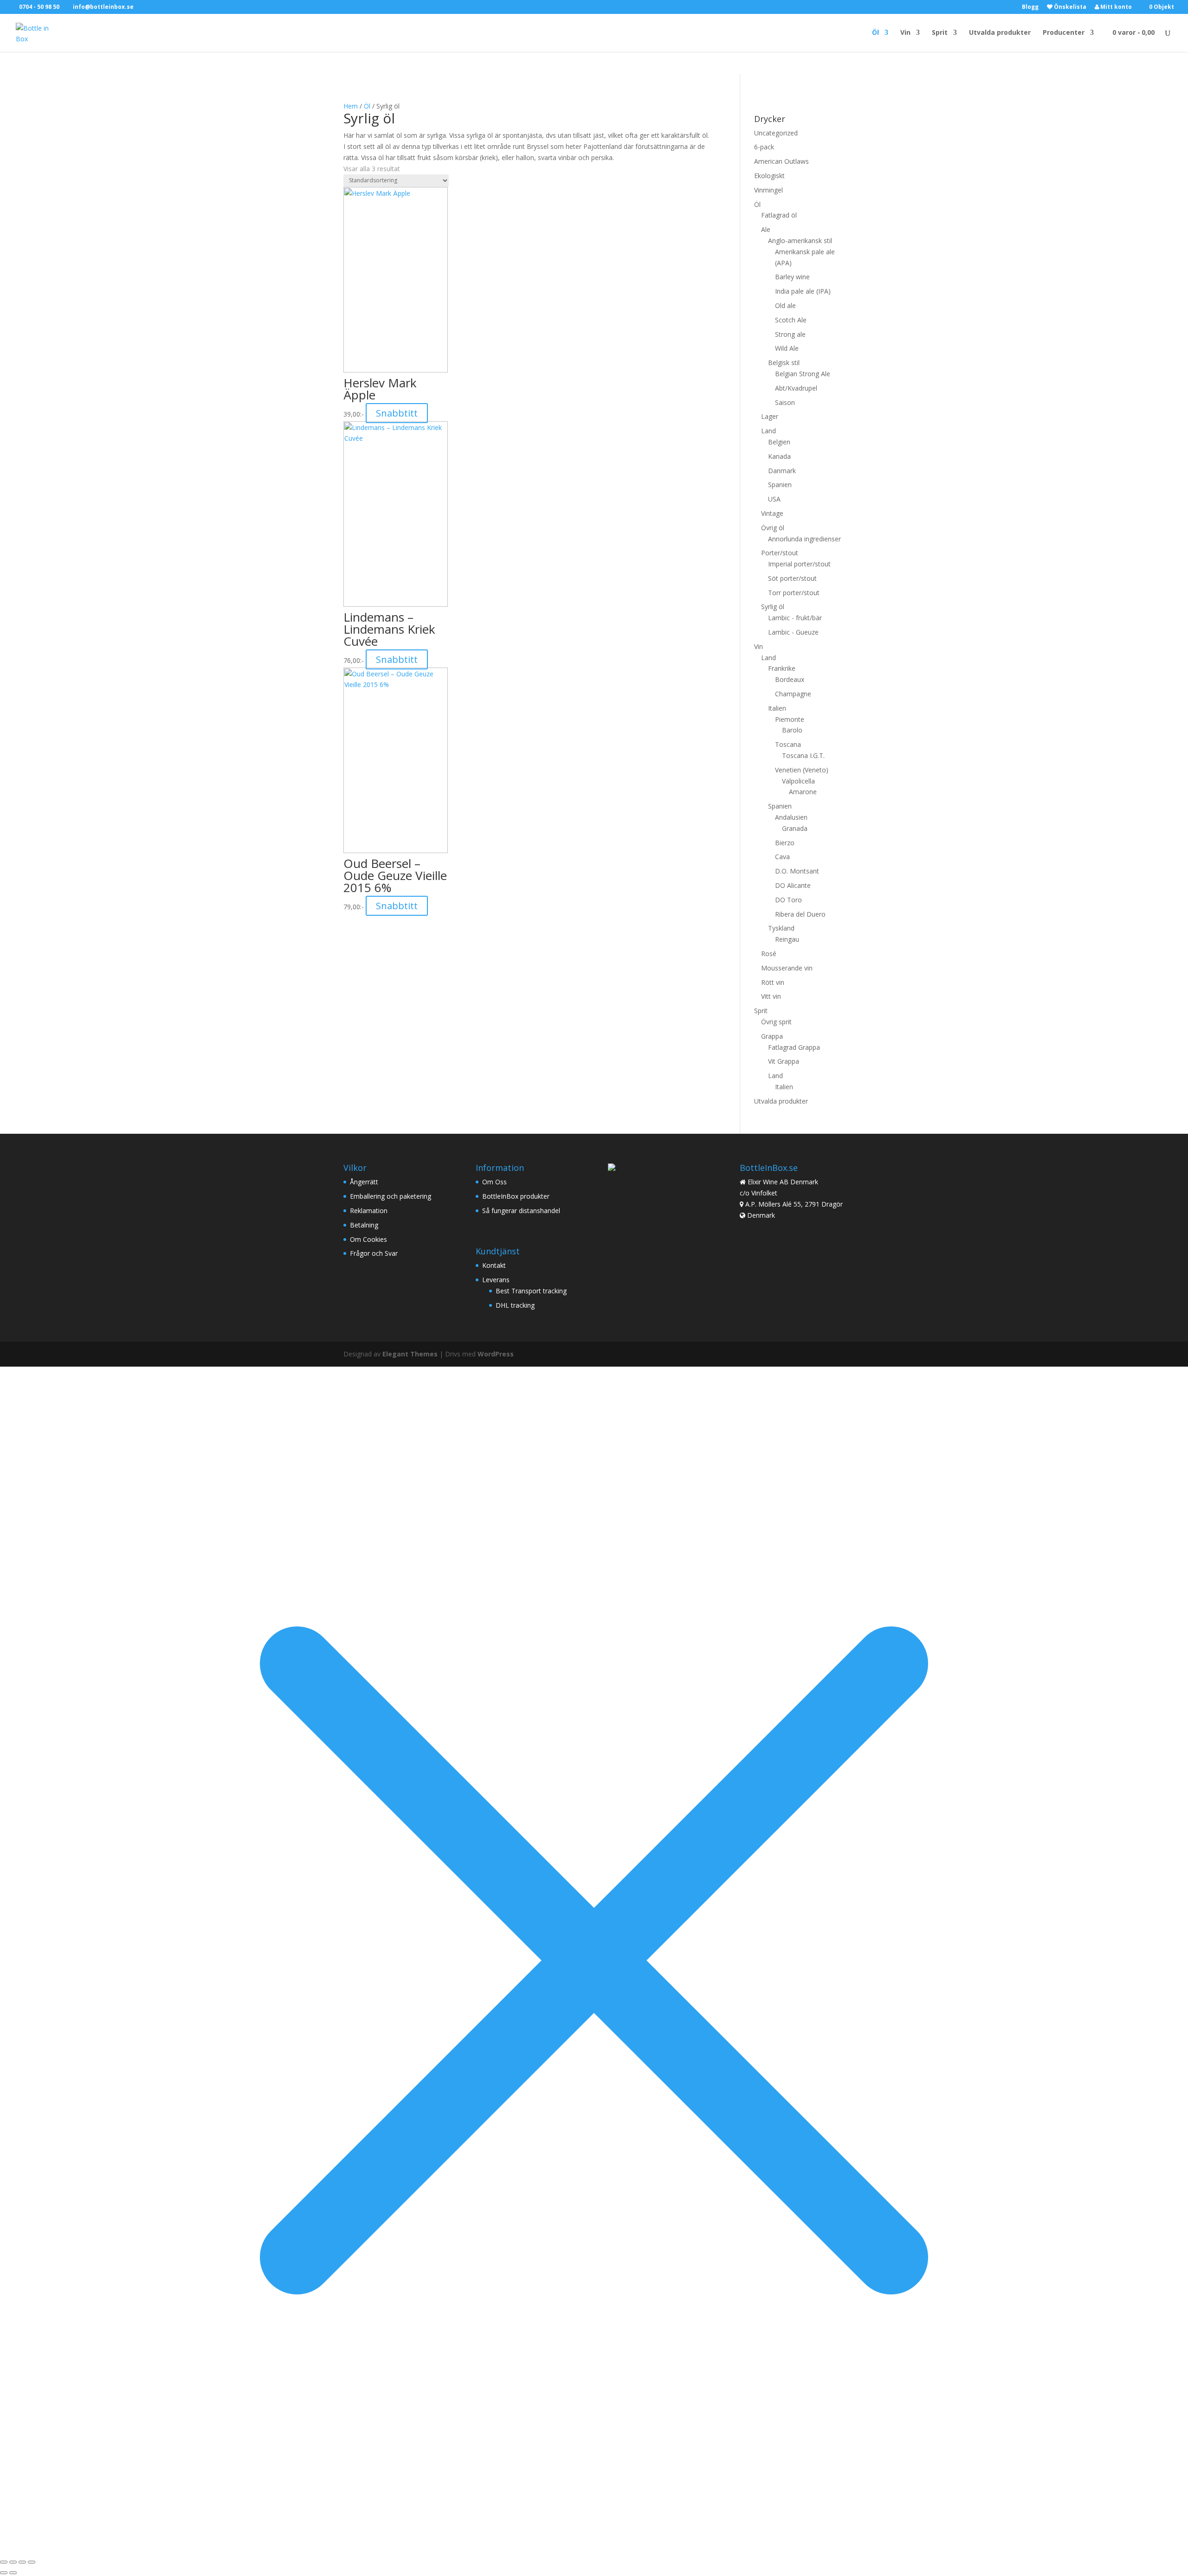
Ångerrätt (364, 1182)
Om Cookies (368, 1239)
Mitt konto (1115, 7)
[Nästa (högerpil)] (13, 2573)
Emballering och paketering (391, 1196)
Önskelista (1069, 7)
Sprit (940, 33)
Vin (905, 33)
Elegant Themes (410, 1354)
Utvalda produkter (1000, 33)
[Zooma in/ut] (4, 2562)
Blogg (1030, 7)
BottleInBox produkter (516, 1196)
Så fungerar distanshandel (521, 1211)
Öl (875, 33)
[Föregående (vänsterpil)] (4, 2573)
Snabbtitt (397, 413)
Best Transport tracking (531, 1291)
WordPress (496, 1354)
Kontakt (494, 1265)
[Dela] (22, 2562)
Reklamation (369, 1211)
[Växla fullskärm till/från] (13, 2562)
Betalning (364, 1225)
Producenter (1064, 33)
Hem (351, 106)
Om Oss (494, 1182)
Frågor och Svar (374, 1253)
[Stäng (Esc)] (32, 2562)
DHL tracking (515, 1305)
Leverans (496, 1280)
